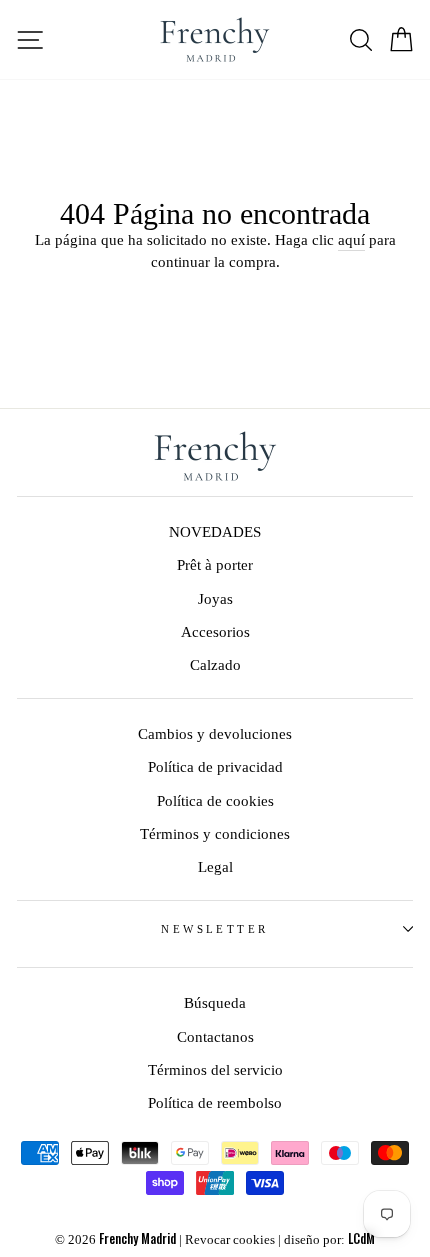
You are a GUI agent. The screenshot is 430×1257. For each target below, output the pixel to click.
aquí (351, 239)
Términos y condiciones (215, 833)
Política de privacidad (215, 766)
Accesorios (215, 631)
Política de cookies (215, 800)
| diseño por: (326, 1240)
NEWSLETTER (214, 929)
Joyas (215, 598)
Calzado (215, 664)
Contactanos (215, 1036)
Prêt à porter (215, 564)
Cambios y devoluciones (215, 733)
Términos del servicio (215, 1069)
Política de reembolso (215, 1102)
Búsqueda (215, 1002)
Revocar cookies (230, 1240)
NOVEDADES (215, 531)
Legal (215, 866)
